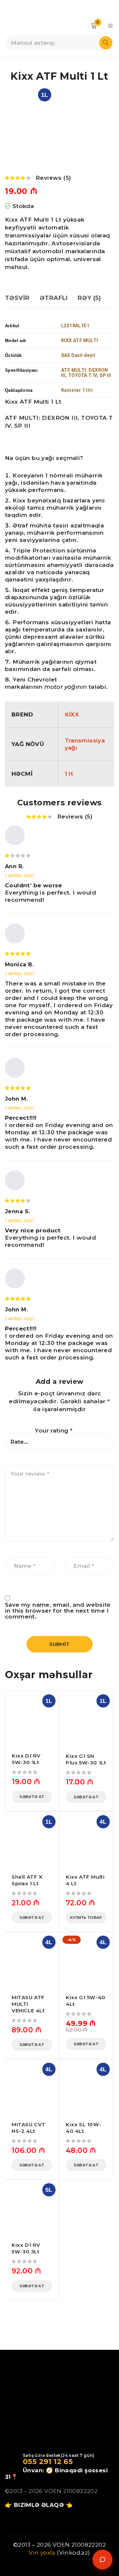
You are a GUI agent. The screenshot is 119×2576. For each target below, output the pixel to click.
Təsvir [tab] (17, 298)
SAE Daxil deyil (78, 355)
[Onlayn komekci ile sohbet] (102, 2560)
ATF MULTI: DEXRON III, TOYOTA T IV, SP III (86, 373)
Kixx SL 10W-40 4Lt (83, 2128)
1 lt (69, 774)
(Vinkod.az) (73, 2553)
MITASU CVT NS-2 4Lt (29, 2128)
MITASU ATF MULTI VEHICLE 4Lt (28, 2004)
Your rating (54, 1431)
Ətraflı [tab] (54, 298)
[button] (32, 1797)
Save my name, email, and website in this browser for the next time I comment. (58, 1611)
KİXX (72, 714)
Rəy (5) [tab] (89, 298)
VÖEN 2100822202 (71, 2491)
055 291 (37, 2462)
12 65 (62, 2462)
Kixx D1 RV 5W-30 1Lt (26, 1759)
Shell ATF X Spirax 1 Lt (27, 1880)
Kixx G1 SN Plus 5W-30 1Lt (86, 1759)
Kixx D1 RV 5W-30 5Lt (26, 2248)
